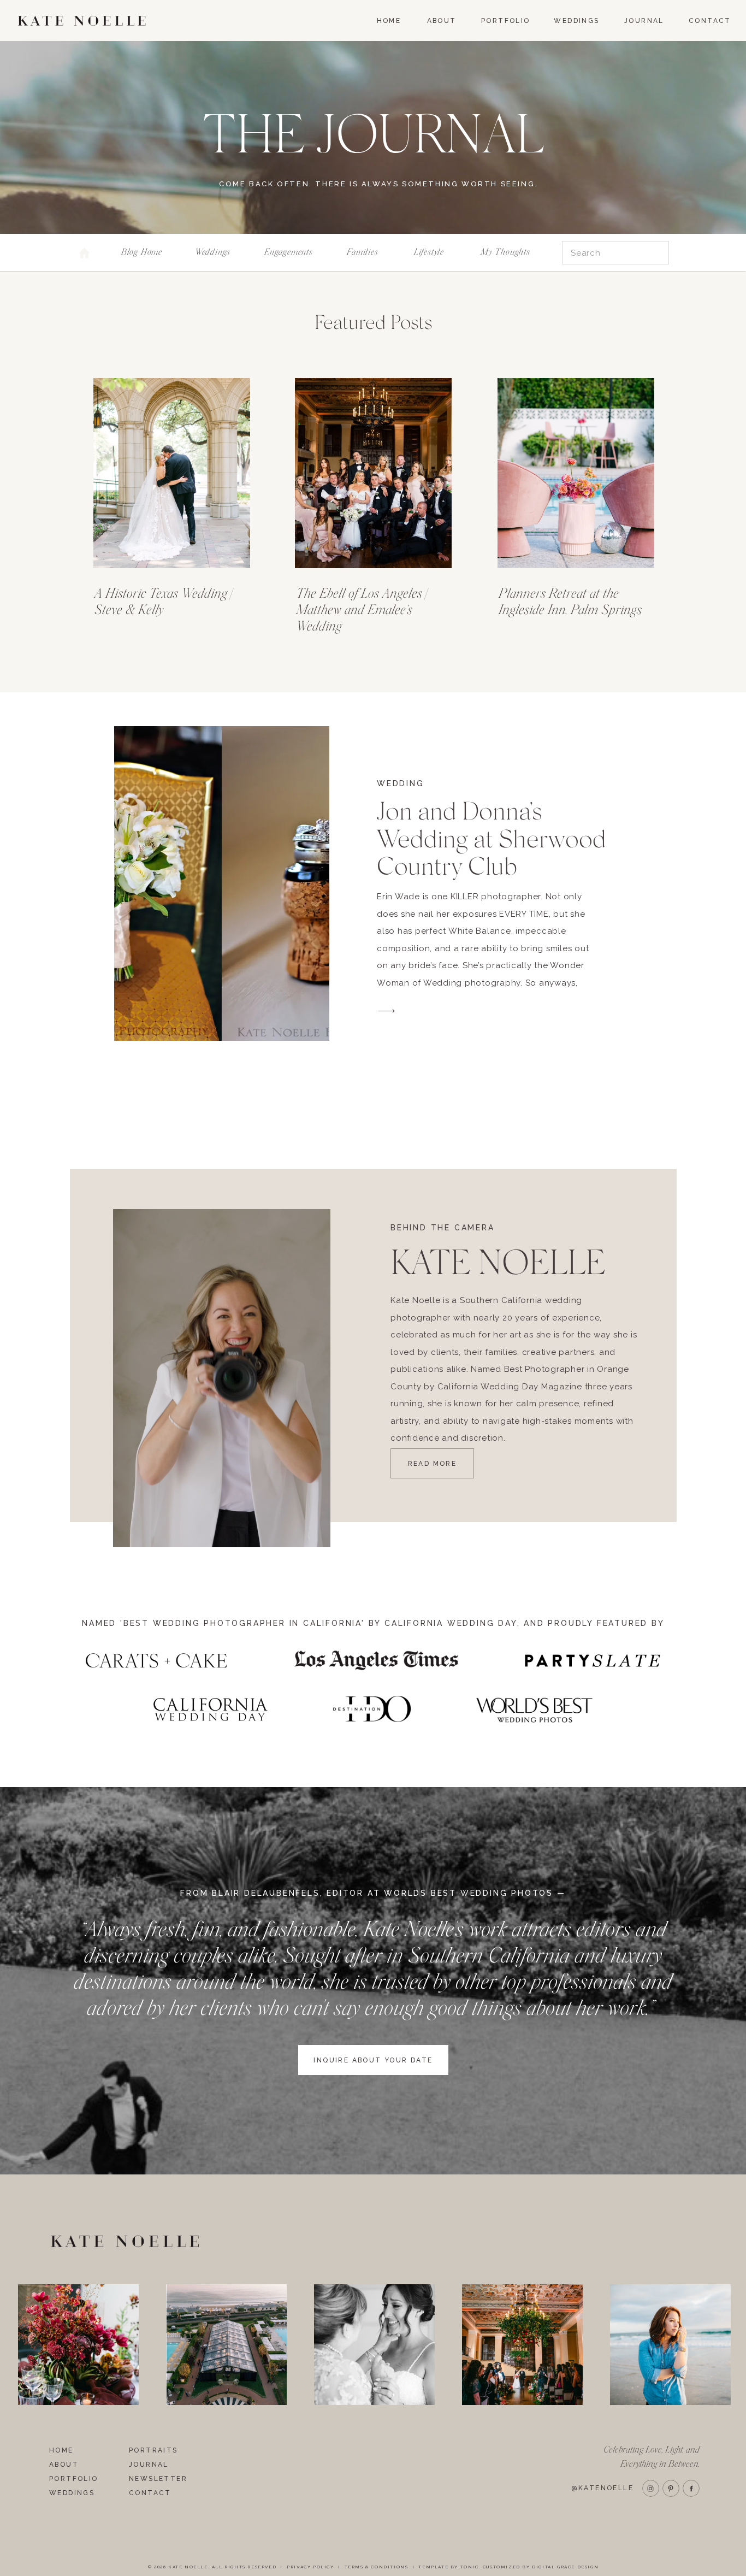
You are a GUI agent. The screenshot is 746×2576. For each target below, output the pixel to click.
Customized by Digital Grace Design (541, 2567)
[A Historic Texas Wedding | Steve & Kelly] (172, 473)
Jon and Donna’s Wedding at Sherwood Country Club (492, 839)
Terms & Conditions (377, 2567)
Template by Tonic (448, 2567)
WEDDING (401, 783)
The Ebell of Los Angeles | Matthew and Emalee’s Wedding (362, 610)
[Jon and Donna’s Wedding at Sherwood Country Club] (222, 883)
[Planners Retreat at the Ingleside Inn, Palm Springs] (576, 473)
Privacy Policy (310, 2567)
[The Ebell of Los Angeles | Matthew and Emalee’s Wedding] (373, 473)
